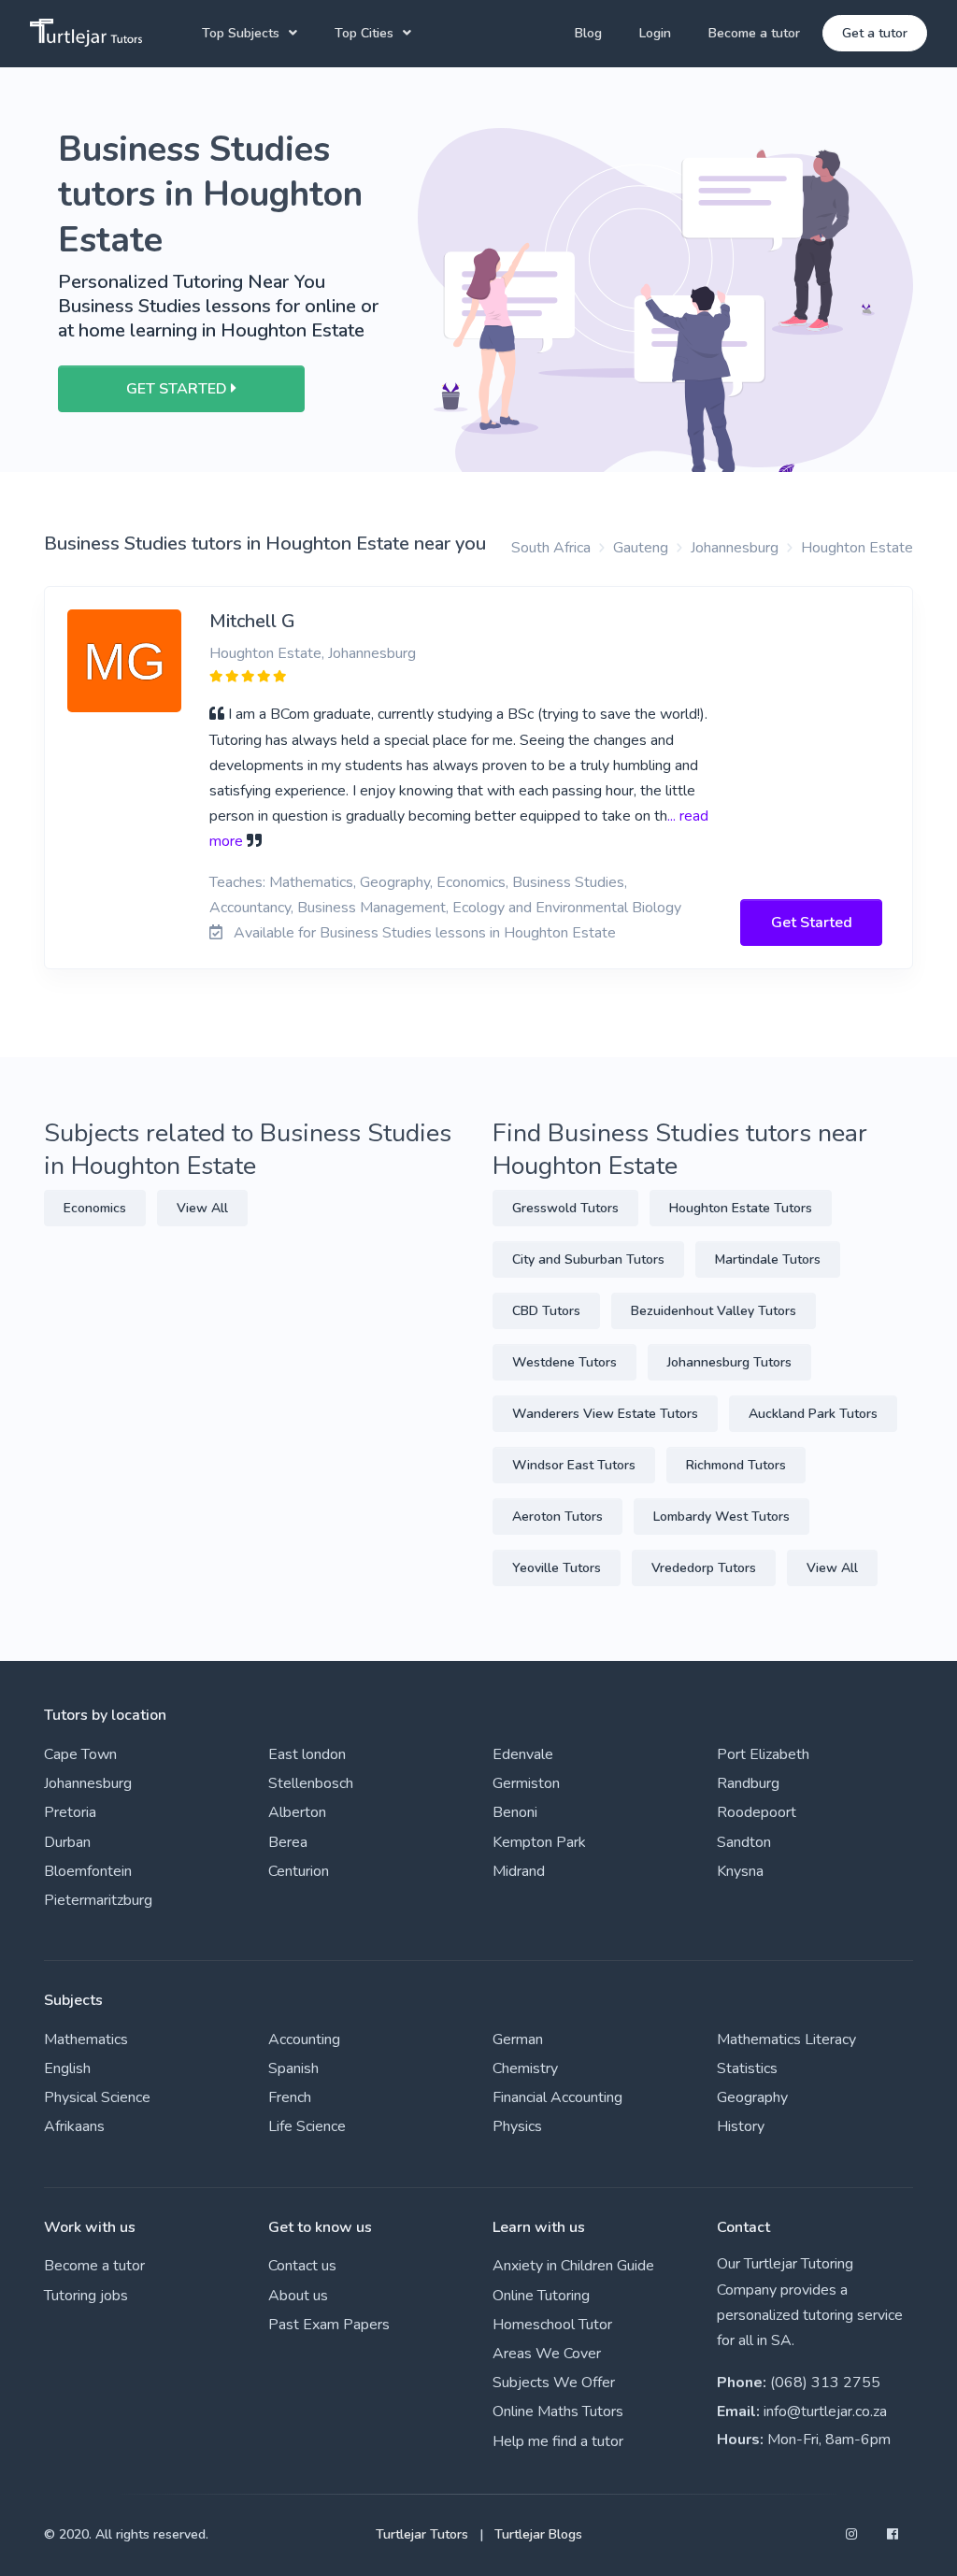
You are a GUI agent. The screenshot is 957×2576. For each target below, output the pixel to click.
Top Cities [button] (364, 33)
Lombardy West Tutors (721, 1517)
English (67, 2068)
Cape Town (80, 1754)
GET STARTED (179, 389)
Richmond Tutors (736, 1465)
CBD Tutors (546, 1311)
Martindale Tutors (768, 1259)
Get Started (812, 923)
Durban (67, 1842)
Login (655, 33)
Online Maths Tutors (558, 2411)
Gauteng (641, 548)
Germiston (526, 1783)
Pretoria (70, 1812)
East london (307, 1754)
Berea (288, 1842)
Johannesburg (735, 548)
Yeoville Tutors (557, 1568)
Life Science (307, 2126)
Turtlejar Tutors (422, 2534)
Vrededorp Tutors (704, 1568)
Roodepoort (757, 1812)
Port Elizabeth (763, 1754)
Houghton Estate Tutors (741, 1208)
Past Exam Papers (329, 2325)
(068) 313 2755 (825, 2383)
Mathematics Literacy (786, 2039)
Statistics (747, 2068)
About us (298, 2296)
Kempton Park (539, 1842)
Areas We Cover (547, 2354)
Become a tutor (754, 33)
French (290, 2097)
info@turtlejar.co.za (825, 2411)
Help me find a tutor (558, 2441)
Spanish (293, 2068)
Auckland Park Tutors (813, 1414)
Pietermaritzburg (98, 1900)
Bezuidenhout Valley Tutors (714, 1311)
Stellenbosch (311, 1783)
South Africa (551, 548)
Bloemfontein (88, 1871)
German (518, 2039)
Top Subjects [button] (241, 33)
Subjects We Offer (554, 2383)
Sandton (744, 1842)
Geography (752, 2097)
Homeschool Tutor (552, 2325)
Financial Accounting (557, 2097)
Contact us (302, 2266)
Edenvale (523, 1754)
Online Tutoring (541, 2296)
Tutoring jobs (86, 2296)
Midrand (519, 1871)
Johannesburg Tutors (729, 1362)
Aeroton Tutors (557, 1517)
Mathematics (86, 2039)
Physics (517, 2126)
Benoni (515, 1812)
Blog (588, 33)
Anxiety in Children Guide (573, 2266)
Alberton (297, 1812)
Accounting (304, 2039)
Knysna (740, 1871)
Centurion (299, 1871)
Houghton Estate (857, 548)
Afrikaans (74, 2126)
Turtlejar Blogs (538, 2534)
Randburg (748, 1783)
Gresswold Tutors (565, 1208)
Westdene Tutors (564, 1362)
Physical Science (97, 2097)
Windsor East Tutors (574, 1465)
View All (202, 1208)
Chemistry (525, 2068)
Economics (95, 1208)
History (741, 2126)
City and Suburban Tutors (588, 1259)
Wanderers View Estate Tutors (605, 1414)
